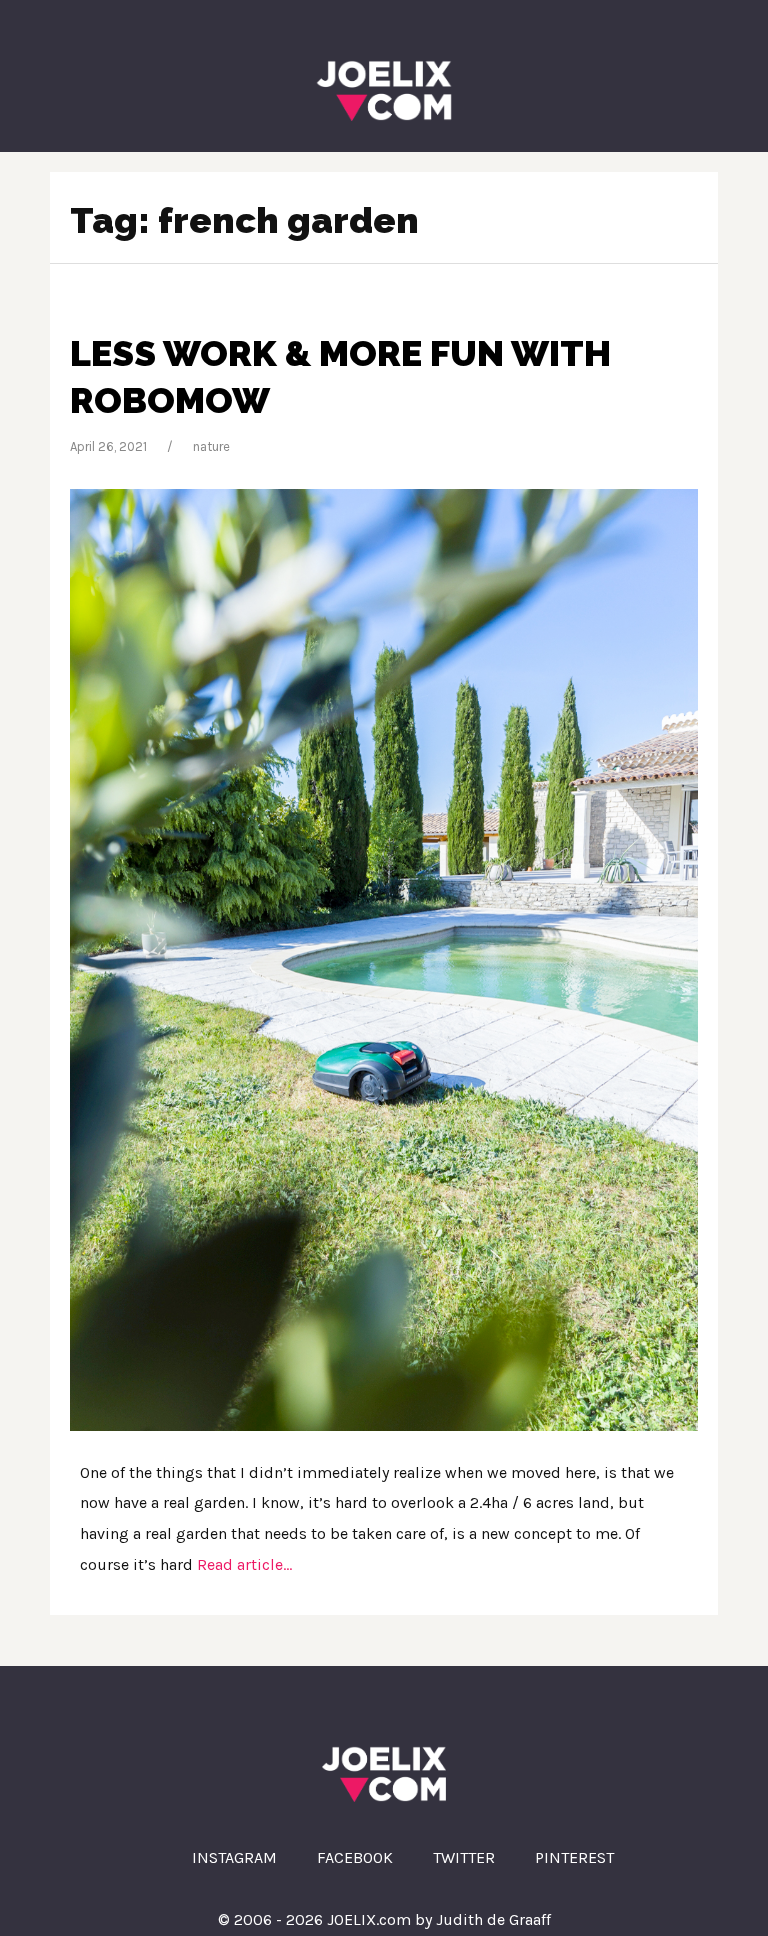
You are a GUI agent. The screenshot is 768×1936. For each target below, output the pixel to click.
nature (211, 446)
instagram (234, 1857)
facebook (355, 1857)
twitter (464, 1857)
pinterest (574, 1857)
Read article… (242, 1564)
